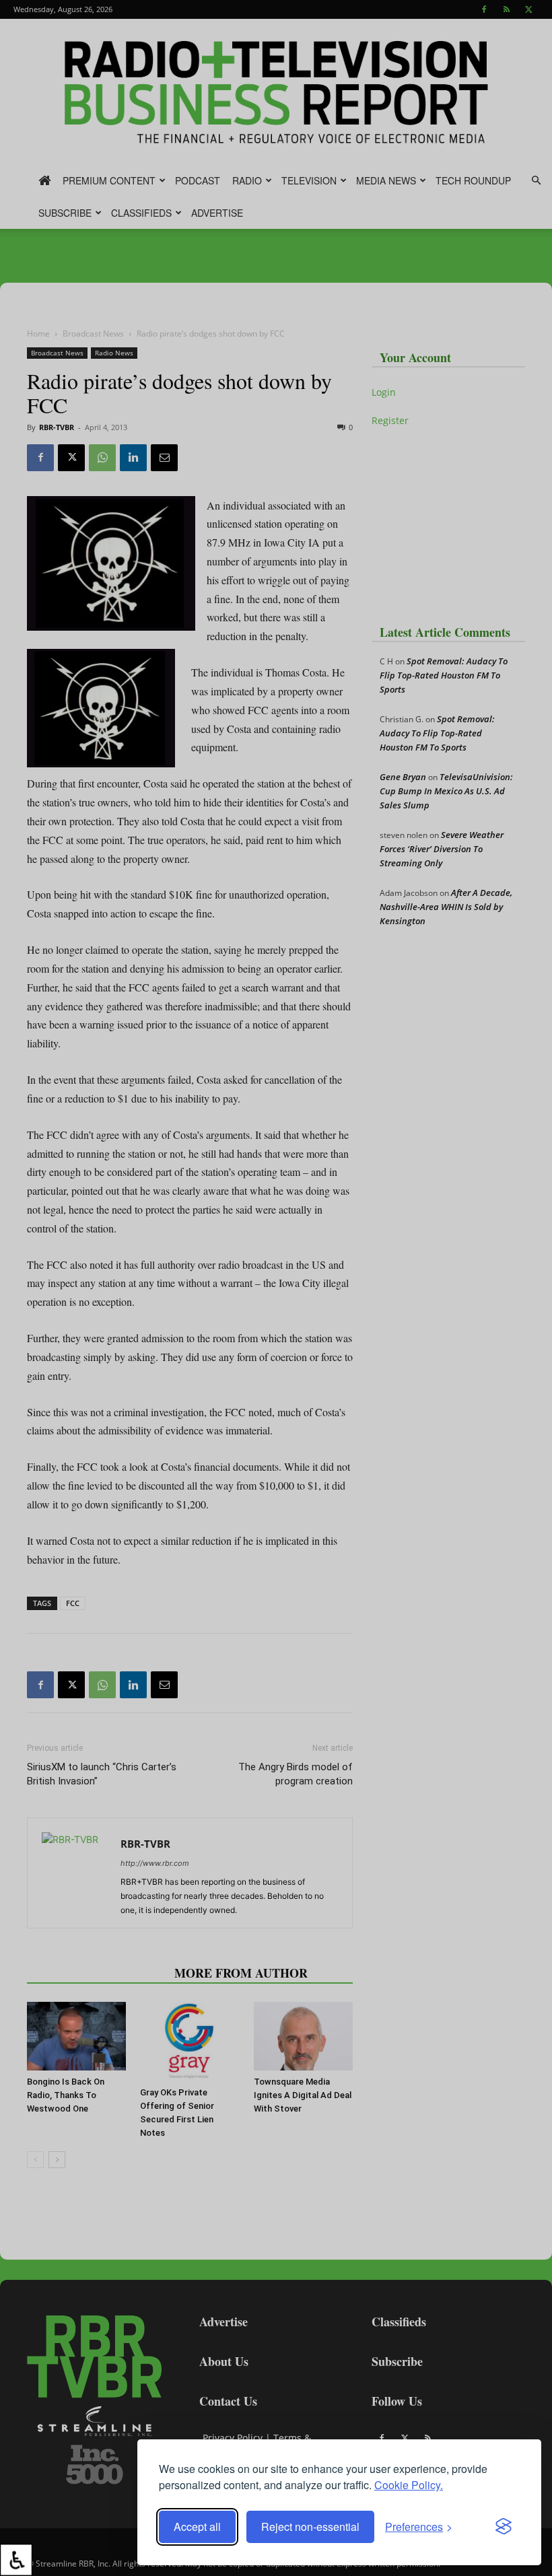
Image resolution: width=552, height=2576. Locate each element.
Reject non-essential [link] (310, 2527)
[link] (16, 2560)
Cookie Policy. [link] (409, 2485)
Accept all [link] (197, 2527)
